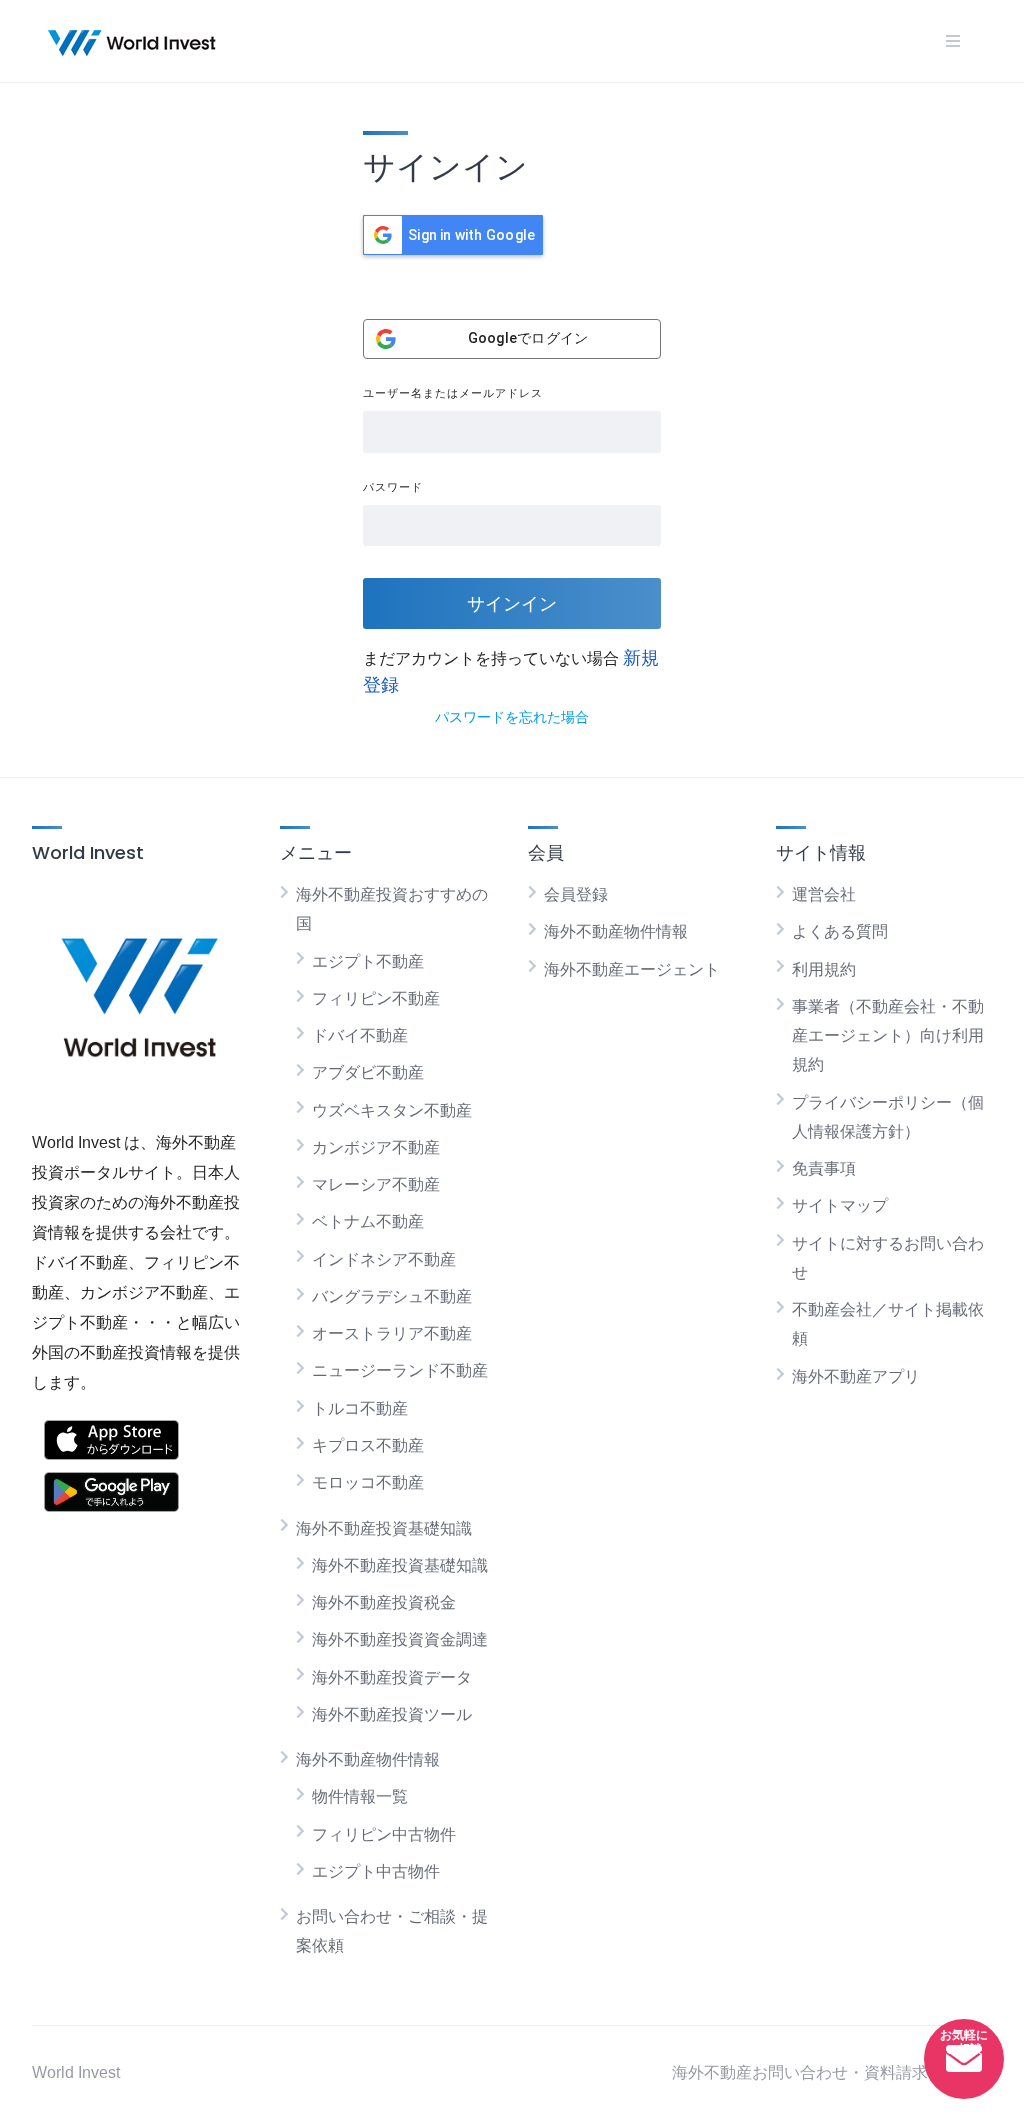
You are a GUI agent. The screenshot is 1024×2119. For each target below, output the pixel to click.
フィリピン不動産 (376, 998)
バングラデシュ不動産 (392, 1296)
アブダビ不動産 (368, 1072)
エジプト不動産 (368, 961)
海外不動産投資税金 (384, 1602)
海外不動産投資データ (392, 1677)
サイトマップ (840, 1205)
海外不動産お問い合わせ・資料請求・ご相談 (832, 2072)
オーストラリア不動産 (392, 1333)
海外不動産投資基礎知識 (384, 1528)
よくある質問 (840, 931)
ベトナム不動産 (368, 1221)
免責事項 (824, 1168)
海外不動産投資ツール (392, 1714)
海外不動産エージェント (632, 969)
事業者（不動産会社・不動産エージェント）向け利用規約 (888, 1036)
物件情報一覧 (360, 1796)
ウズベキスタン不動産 (392, 1110)
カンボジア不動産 (376, 1147)
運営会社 (824, 894)
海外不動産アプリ (856, 1376)
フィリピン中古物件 (384, 1834)
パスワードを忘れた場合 (512, 717)
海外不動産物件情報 (368, 1759)
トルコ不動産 (360, 1408)
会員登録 (576, 894)
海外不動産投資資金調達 (400, 1639)
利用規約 (824, 969)
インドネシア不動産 (384, 1259)
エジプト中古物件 (376, 1871)
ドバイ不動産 (360, 1035)
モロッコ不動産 (368, 1482)
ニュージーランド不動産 (400, 1370)
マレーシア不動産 (376, 1184)
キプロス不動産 (368, 1445)
